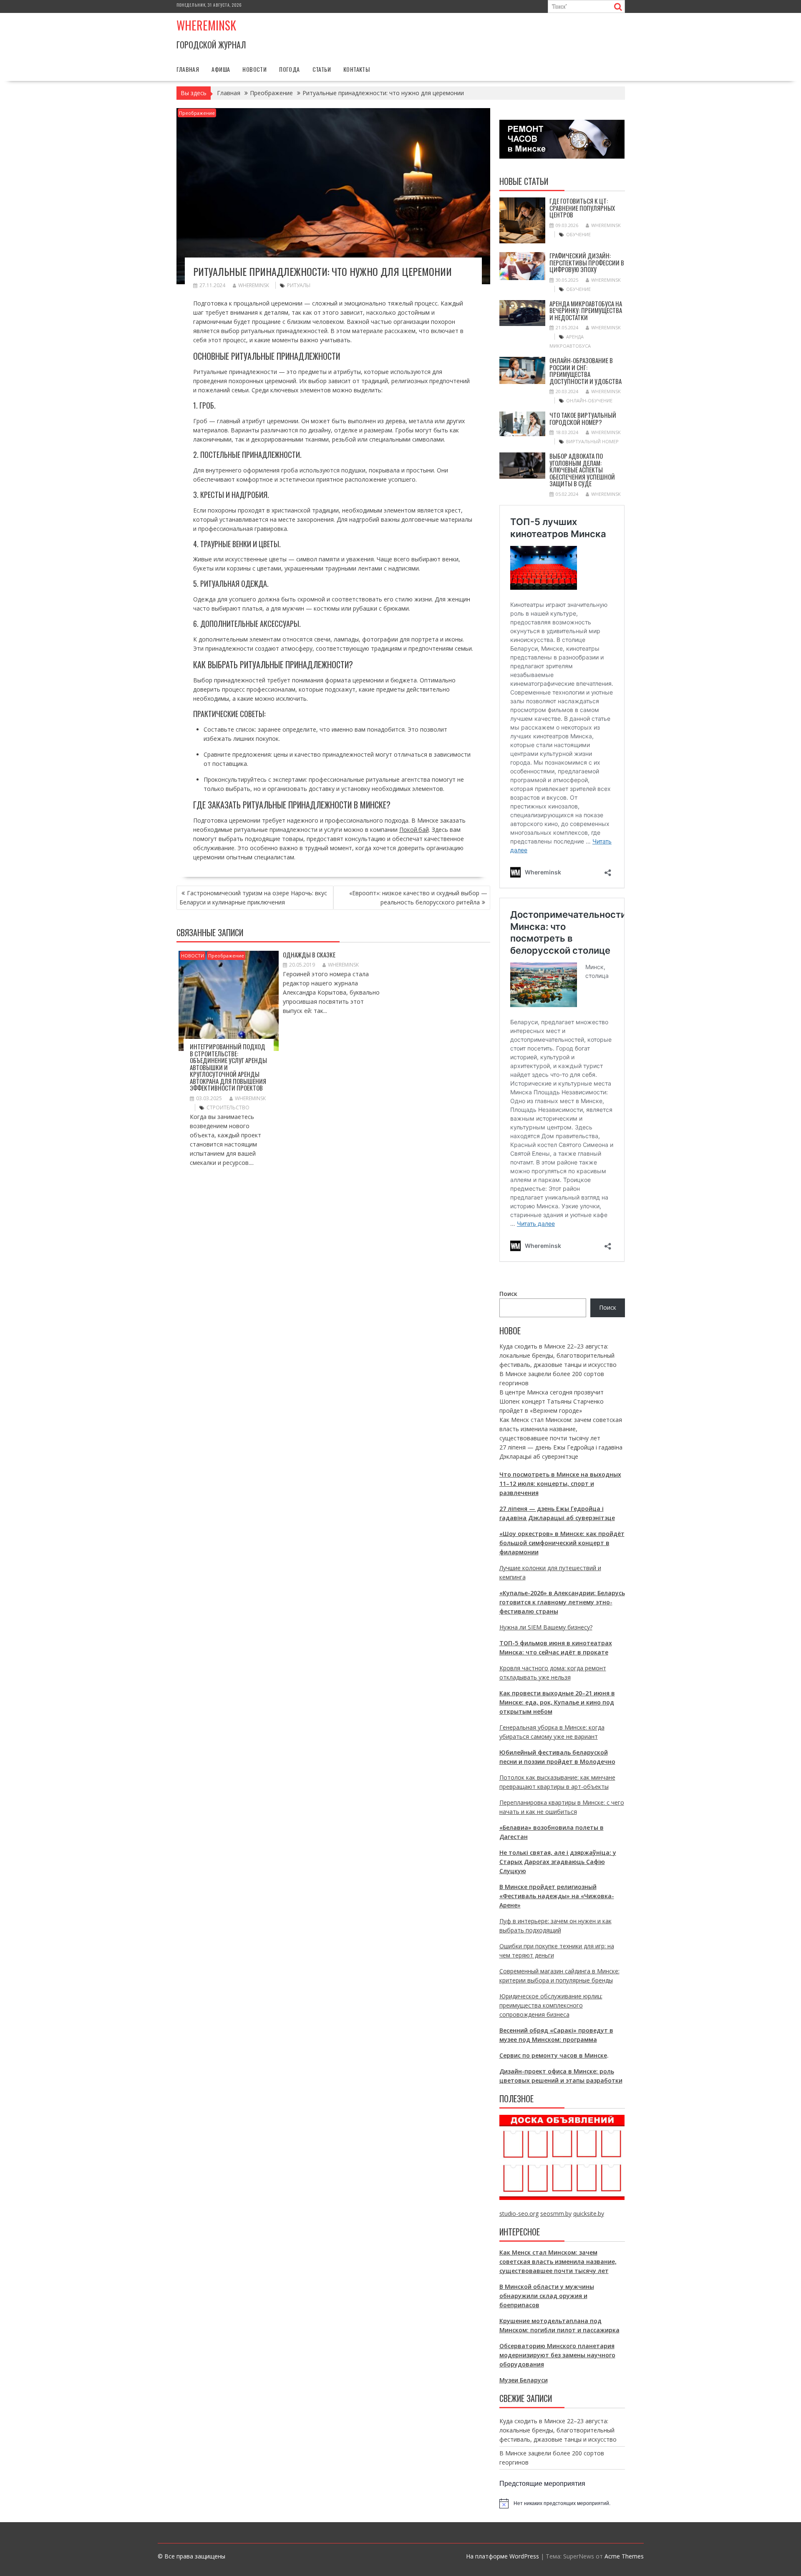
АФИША (221, 69)
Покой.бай (414, 830)
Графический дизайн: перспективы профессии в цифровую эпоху (587, 262)
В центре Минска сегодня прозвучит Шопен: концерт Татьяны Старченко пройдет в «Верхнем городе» (552, 1401)
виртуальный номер (592, 441)
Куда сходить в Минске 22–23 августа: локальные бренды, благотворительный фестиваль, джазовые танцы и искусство (558, 1355)
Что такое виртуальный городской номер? (583, 418)
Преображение (197, 113)
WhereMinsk (254, 285)
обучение (578, 234)
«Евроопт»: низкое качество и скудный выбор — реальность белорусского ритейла (418, 898)
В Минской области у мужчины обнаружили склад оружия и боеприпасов (547, 2296)
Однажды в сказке (309, 955)
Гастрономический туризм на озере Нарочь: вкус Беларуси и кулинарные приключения (253, 898)
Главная (188, 69)
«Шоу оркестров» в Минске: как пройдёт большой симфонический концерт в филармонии (562, 1543)
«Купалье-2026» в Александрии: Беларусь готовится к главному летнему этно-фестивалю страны (562, 1602)
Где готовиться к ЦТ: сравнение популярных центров (582, 208)
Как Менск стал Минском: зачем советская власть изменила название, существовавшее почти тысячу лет (561, 1429)
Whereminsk (206, 25)
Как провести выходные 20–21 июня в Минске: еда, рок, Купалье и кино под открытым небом (557, 1702)
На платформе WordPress (503, 2556)
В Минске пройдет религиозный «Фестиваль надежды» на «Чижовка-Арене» (557, 1896)
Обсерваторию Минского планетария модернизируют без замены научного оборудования (557, 2355)
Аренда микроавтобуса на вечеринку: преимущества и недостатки (586, 310)
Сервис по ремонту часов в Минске (553, 2055)
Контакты (356, 69)
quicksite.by (589, 2214)
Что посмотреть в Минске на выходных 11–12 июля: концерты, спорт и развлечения (560, 1484)
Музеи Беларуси (524, 2380)
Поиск (508, 1294)
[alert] (562, 2503)
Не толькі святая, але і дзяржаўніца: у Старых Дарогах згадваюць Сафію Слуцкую (558, 1862)
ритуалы (299, 285)
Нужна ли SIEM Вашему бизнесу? (546, 1627)
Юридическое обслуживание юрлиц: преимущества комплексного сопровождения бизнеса (551, 2005)
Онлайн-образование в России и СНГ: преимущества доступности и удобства (586, 371)
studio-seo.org (519, 2214)
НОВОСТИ (254, 69)
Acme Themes (624, 2556)
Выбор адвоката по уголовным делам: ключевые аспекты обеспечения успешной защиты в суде (582, 470)
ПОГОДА (289, 69)
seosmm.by (556, 2214)
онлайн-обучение (589, 400)
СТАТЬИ (322, 69)
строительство (228, 1107)
